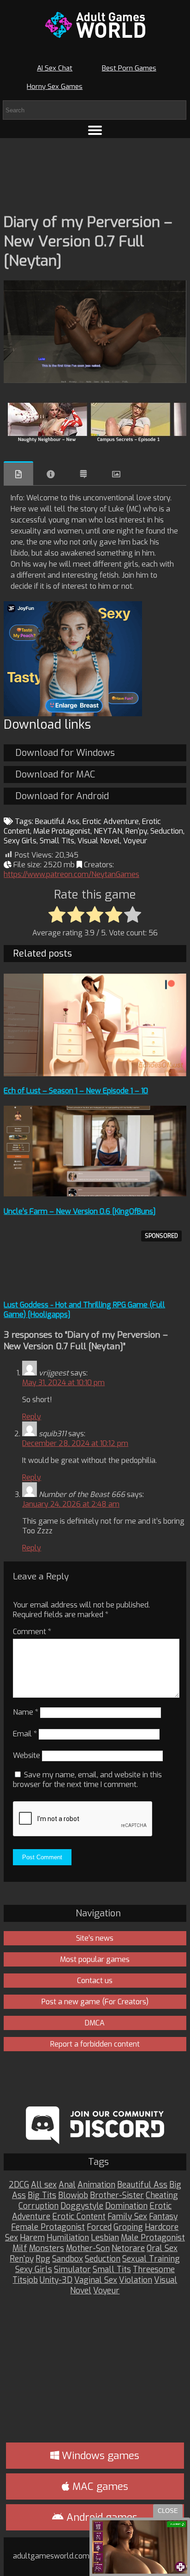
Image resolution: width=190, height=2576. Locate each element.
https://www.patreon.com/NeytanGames (71, 874)
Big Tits (42, 2196)
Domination (126, 2206)
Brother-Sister (117, 2196)
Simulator (72, 2270)
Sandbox (68, 2259)
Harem (32, 2238)
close (168, 2511)
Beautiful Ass (57, 821)
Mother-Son (88, 2248)
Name (26, 1712)
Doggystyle (82, 2206)
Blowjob (73, 2196)
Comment (32, 1632)
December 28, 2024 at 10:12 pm (75, 1443)
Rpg (43, 2259)
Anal (67, 2185)
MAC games (99, 2486)
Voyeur (135, 841)
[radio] (57, 915)
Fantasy (163, 2217)
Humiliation (68, 2238)
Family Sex (127, 2217)
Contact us (95, 1981)
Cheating (162, 2196)
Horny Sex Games (55, 87)
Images (116, 474)
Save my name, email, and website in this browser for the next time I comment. (87, 1780)
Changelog (83, 474)
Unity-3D (56, 2280)
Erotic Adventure (111, 821)
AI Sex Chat (55, 68)
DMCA (95, 2023)
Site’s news (95, 1938)
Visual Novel (99, 841)
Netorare (128, 2248)
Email (25, 1734)
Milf (20, 2248)
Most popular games (95, 1959)
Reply (32, 1417)
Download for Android (62, 796)
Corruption (39, 2206)
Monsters (47, 2248)
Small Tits (57, 841)
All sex (44, 2185)
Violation (136, 2280)
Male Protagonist (62, 831)
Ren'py (136, 831)
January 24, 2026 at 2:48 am (71, 1504)
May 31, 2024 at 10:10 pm (63, 1383)
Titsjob (25, 2280)
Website (27, 1755)
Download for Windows (65, 753)
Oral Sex (162, 2248)
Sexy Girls (20, 841)
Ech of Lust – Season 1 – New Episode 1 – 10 (76, 1091)
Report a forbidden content (95, 2044)
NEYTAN (108, 831)
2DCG (19, 2185)
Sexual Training (151, 2259)
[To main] (95, 25)
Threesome (154, 2270)
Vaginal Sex (96, 2280)
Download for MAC (55, 775)
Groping (128, 2227)
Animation (96, 2185)
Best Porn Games (129, 68)
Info (51, 474)
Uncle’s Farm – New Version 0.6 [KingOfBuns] (80, 1211)
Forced (99, 2227)
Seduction (167, 831)
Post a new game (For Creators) (95, 2002)
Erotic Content (79, 2217)
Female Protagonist (48, 2227)
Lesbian (105, 2238)
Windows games (99, 2456)
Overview (18, 473)
